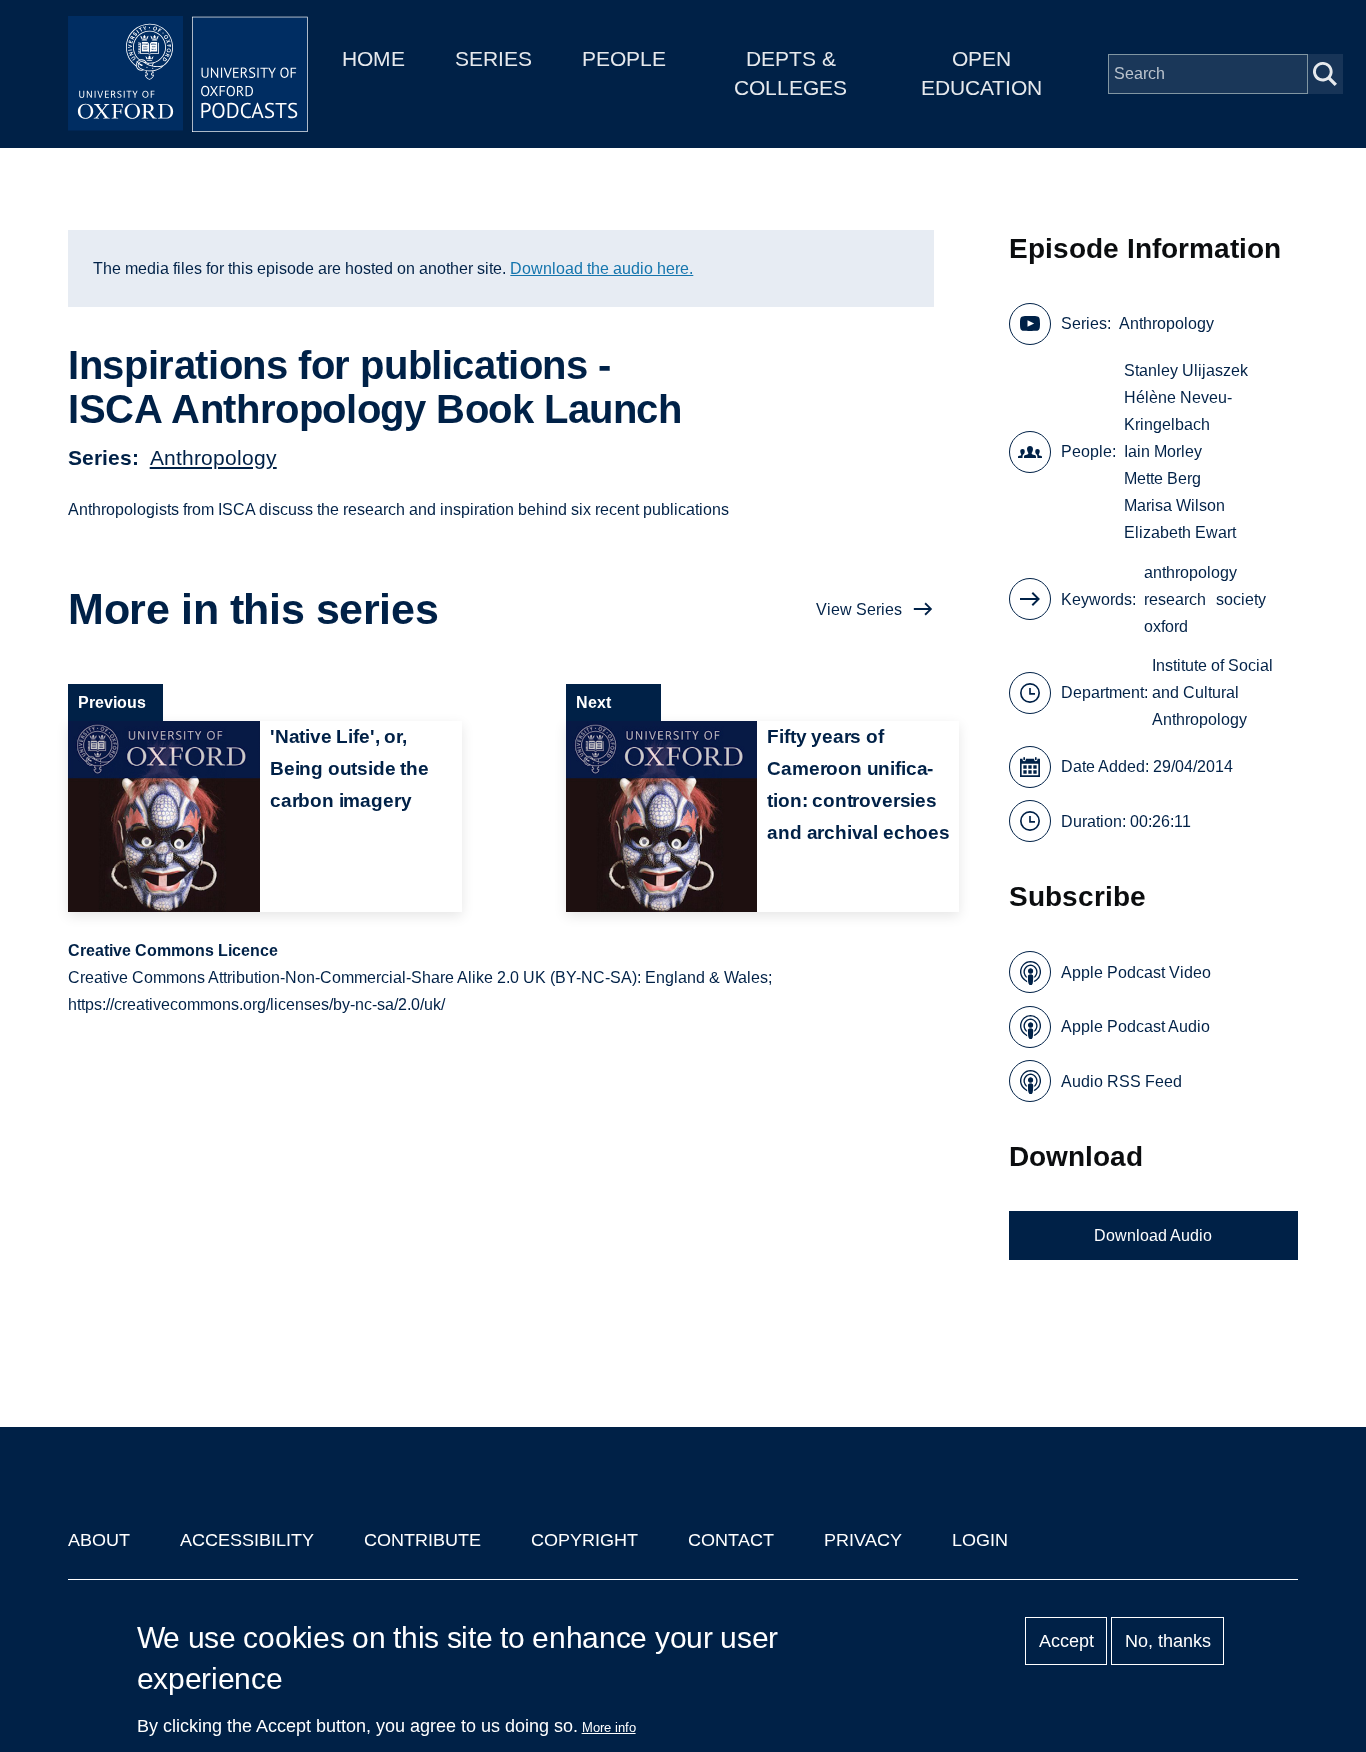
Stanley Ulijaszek (1186, 370)
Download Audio (1153, 1235)
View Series (859, 609)
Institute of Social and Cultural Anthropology (1212, 692)
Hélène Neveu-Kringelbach (1178, 411)
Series (493, 58)
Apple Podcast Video (1136, 972)
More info (609, 1727)
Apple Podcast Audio (1135, 1026)
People (624, 58)
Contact (731, 1540)
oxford (1166, 626)
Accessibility (247, 1540)
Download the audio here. (601, 268)
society (1241, 599)
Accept (1066, 1641)
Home (373, 58)
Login (980, 1540)
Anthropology (213, 457)
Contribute (422, 1540)
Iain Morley (1163, 451)
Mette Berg (1162, 478)
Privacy (863, 1540)
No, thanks (1168, 1641)
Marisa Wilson (1174, 505)
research (1175, 599)
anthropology (1190, 572)
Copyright (584, 1540)
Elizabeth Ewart (1180, 532)
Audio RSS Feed (1121, 1081)
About (99, 1540)
